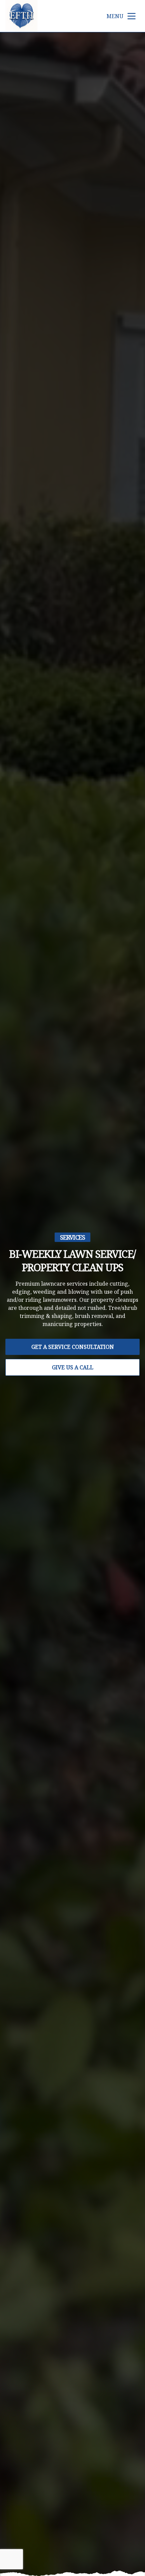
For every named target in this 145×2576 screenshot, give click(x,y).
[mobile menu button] (132, 16)
